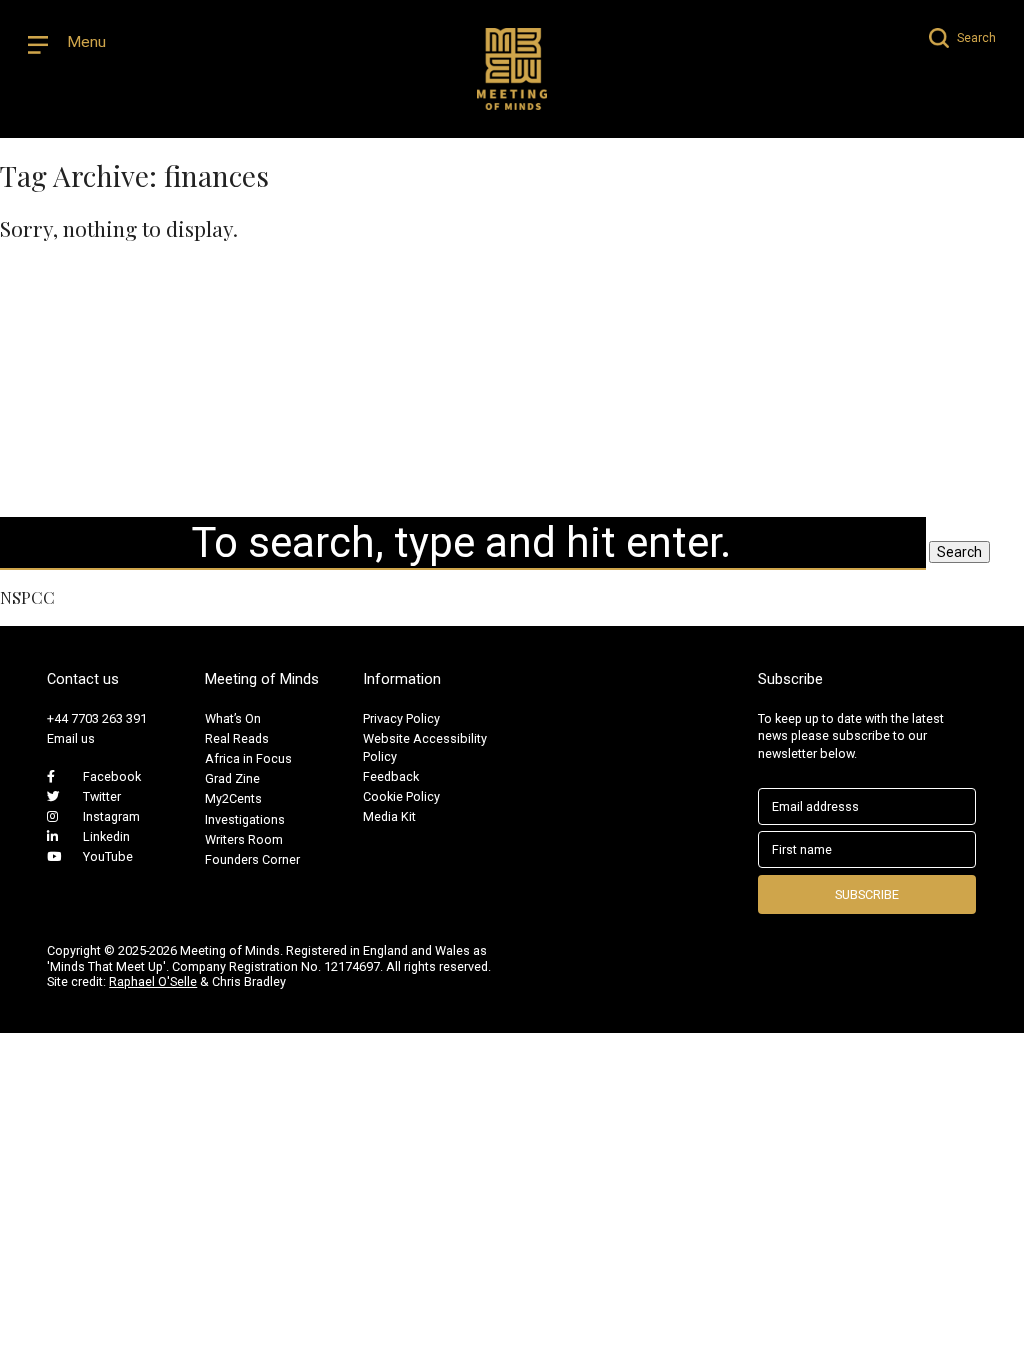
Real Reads (237, 738)
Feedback (391, 776)
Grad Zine (232, 778)
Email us (71, 738)
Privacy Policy (401, 718)
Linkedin (106, 836)
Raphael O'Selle (153, 981)
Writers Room (244, 839)
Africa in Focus (248, 758)
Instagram (111, 816)
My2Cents (233, 798)
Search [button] (959, 552)
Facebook (112, 776)
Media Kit (389, 816)
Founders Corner (252, 859)
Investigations (245, 819)
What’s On (233, 718)
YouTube (108, 856)
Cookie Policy (401, 796)
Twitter (102, 796)
